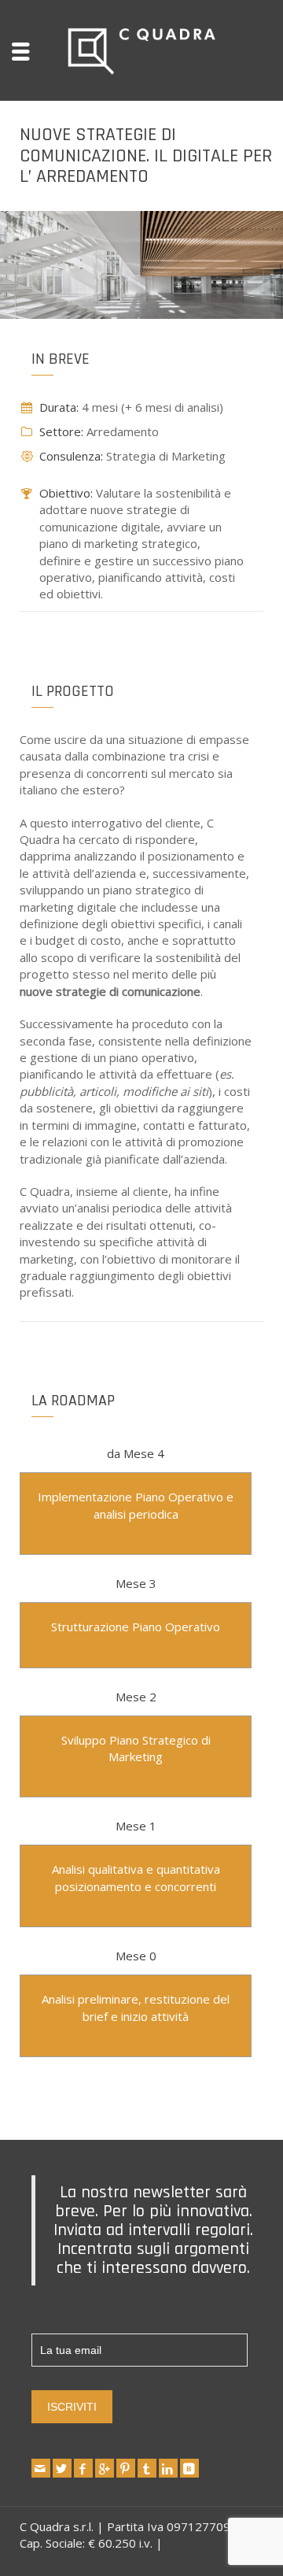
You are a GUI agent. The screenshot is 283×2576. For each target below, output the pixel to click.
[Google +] (105, 2468)
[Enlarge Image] (141, 265)
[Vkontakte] (189, 2468)
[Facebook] (83, 2468)
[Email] (41, 2468)
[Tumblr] (147, 2468)
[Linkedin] (168, 2468)
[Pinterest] (126, 2468)
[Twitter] (62, 2468)
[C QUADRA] (141, 49)
